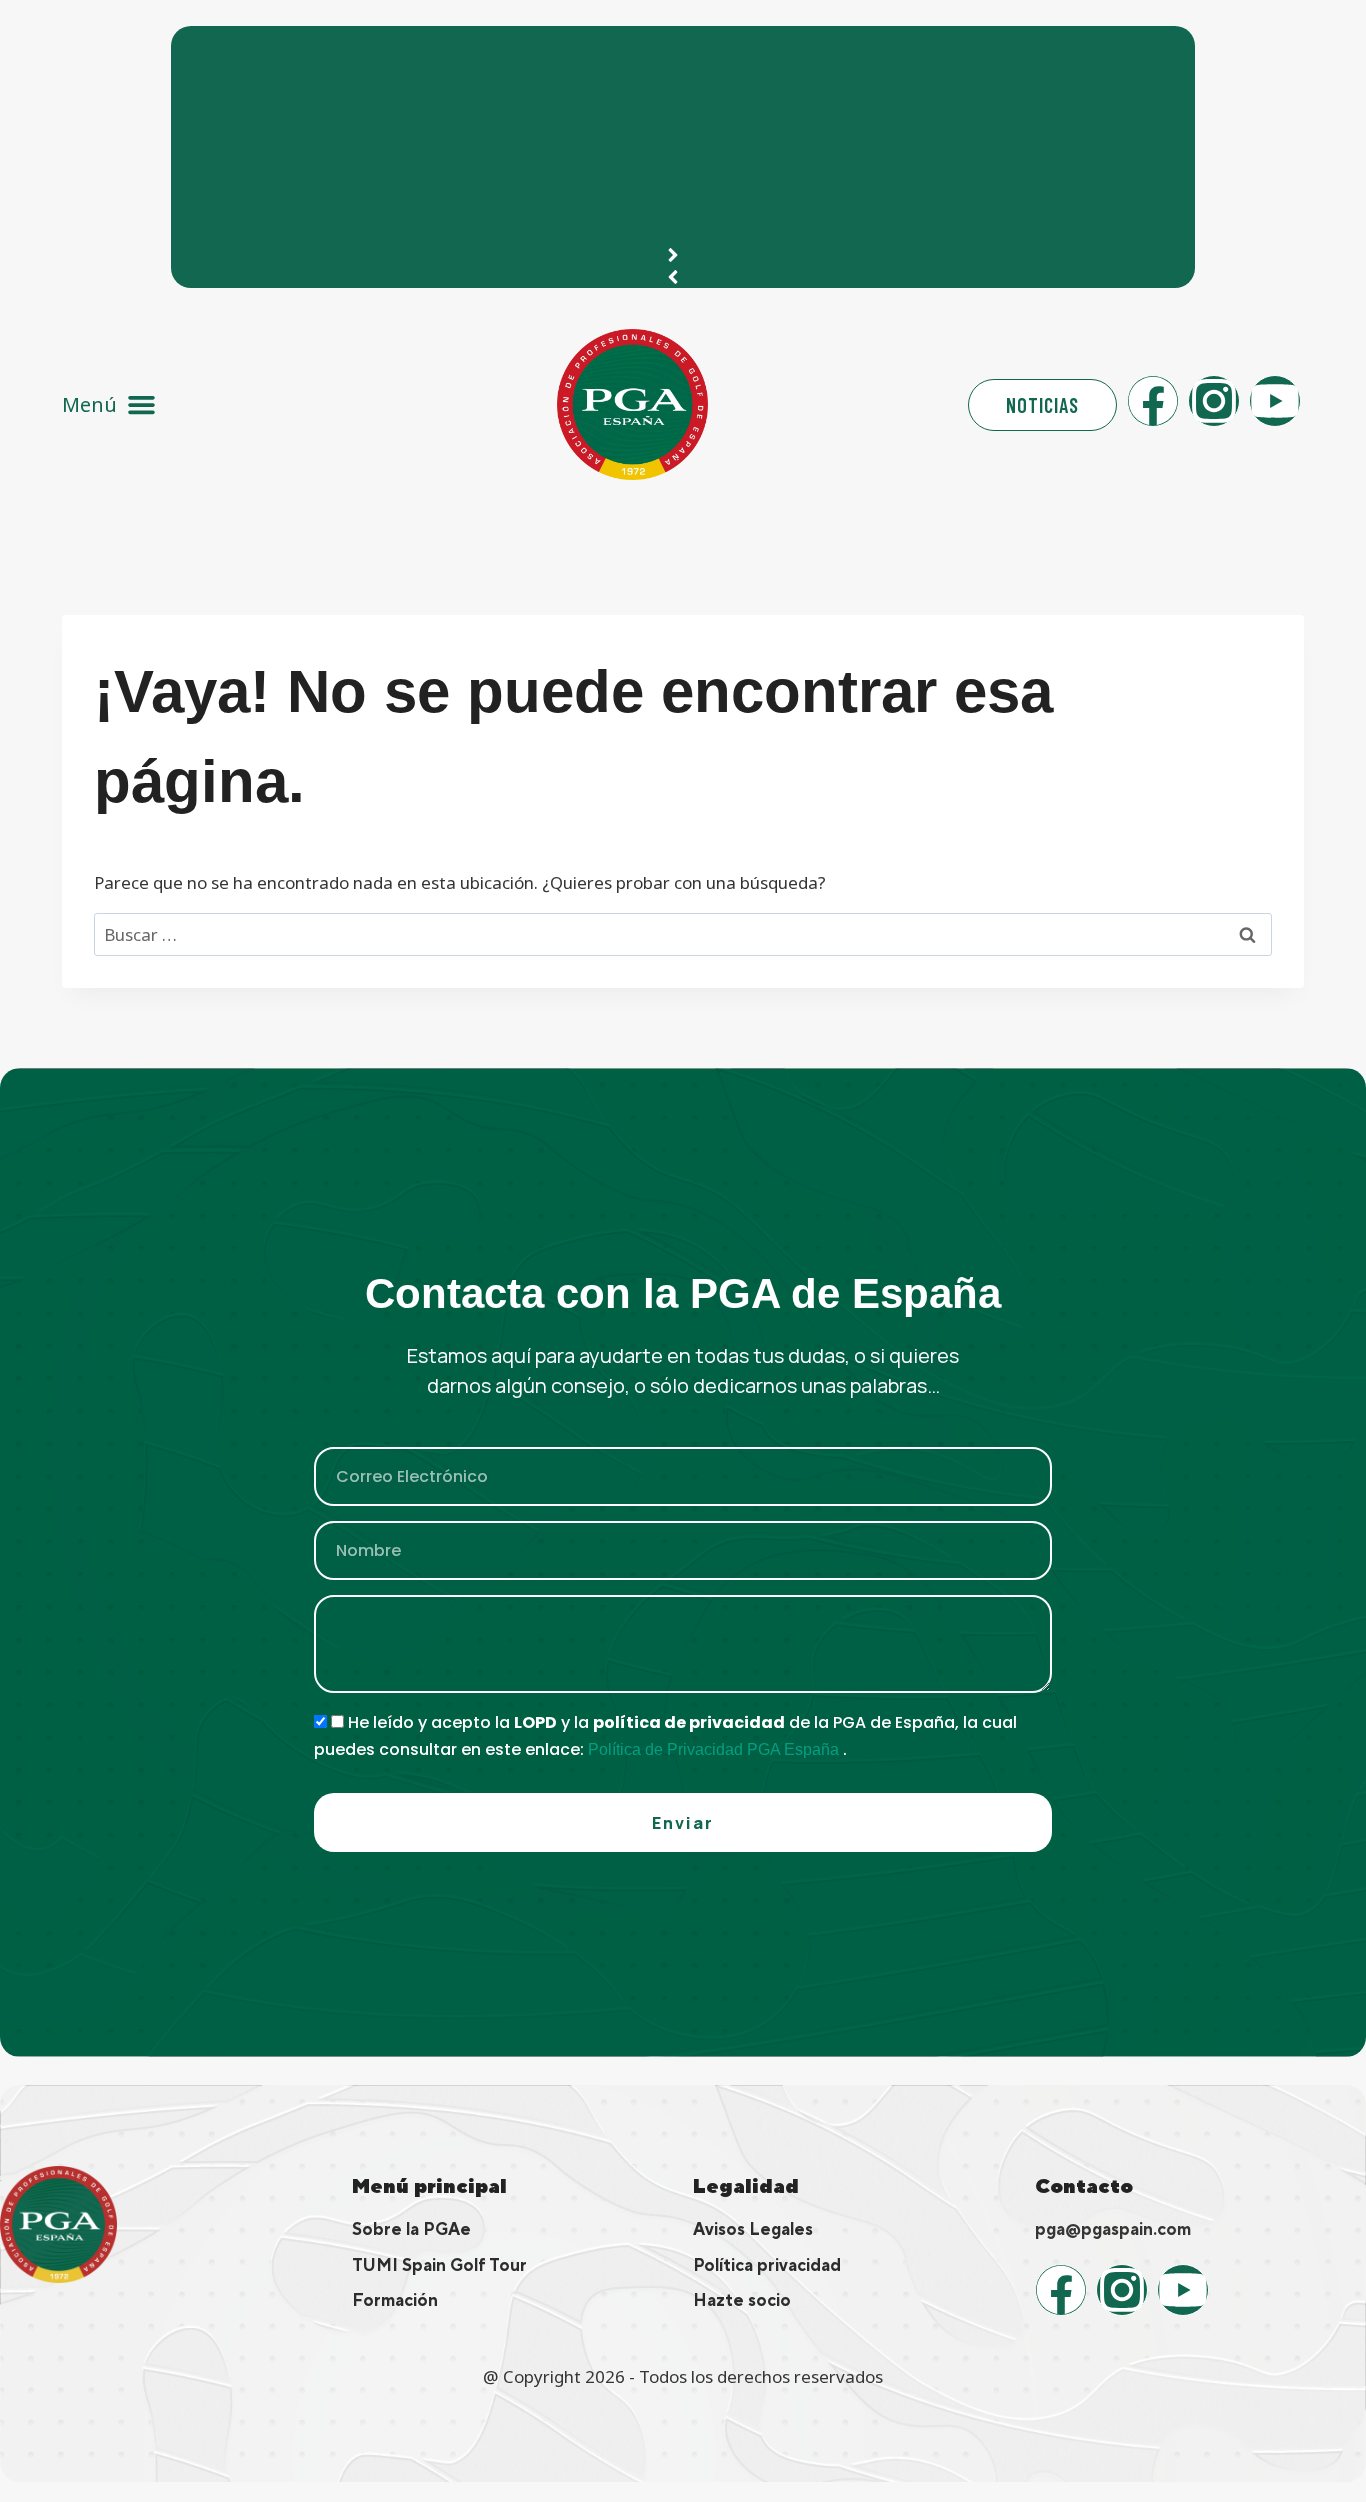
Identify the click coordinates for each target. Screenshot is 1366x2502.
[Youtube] (1275, 401)
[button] (109, 404)
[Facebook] (1153, 401)
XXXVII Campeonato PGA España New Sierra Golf (399, 51)
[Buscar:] (683, 934)
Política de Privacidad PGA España (715, 1749)
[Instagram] (1214, 401)
